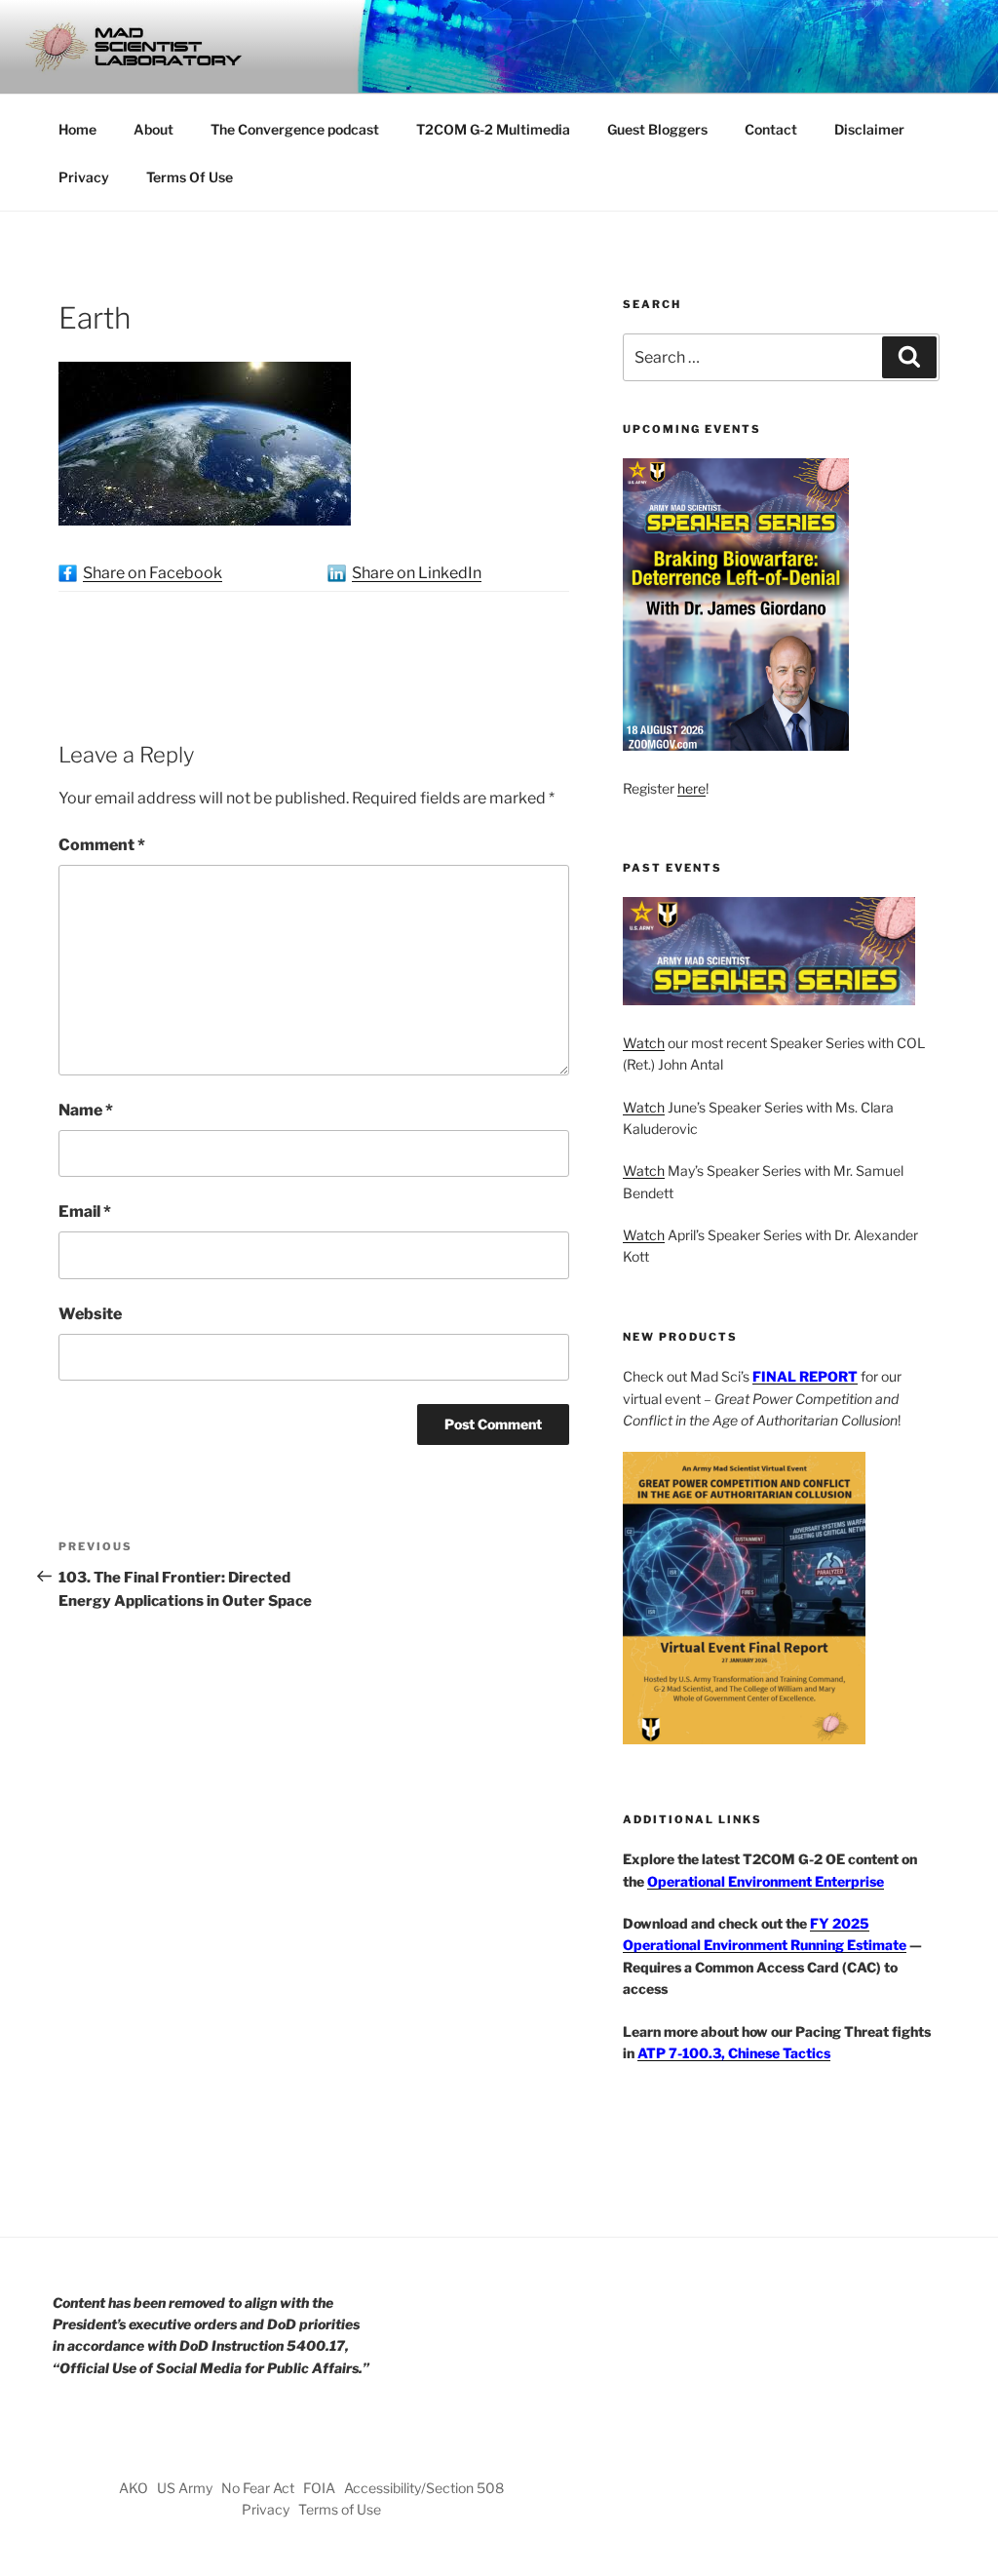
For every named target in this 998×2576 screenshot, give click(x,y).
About (154, 129)
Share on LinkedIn (417, 573)
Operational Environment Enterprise (766, 1881)
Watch (644, 1043)
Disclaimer (869, 129)
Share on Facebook (153, 573)
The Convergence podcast (295, 129)
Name (86, 1110)
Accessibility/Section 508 (424, 2488)
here (691, 788)
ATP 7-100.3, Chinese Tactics (734, 2053)
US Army (185, 2488)
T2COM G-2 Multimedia (493, 129)
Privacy (84, 177)
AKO (134, 2488)
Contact (771, 129)
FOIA (319, 2488)
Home (77, 129)
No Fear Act (258, 2488)
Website (90, 1314)
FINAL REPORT (805, 1376)
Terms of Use (340, 2509)
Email (85, 1211)
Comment (102, 845)
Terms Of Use (190, 177)
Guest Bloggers (657, 129)
